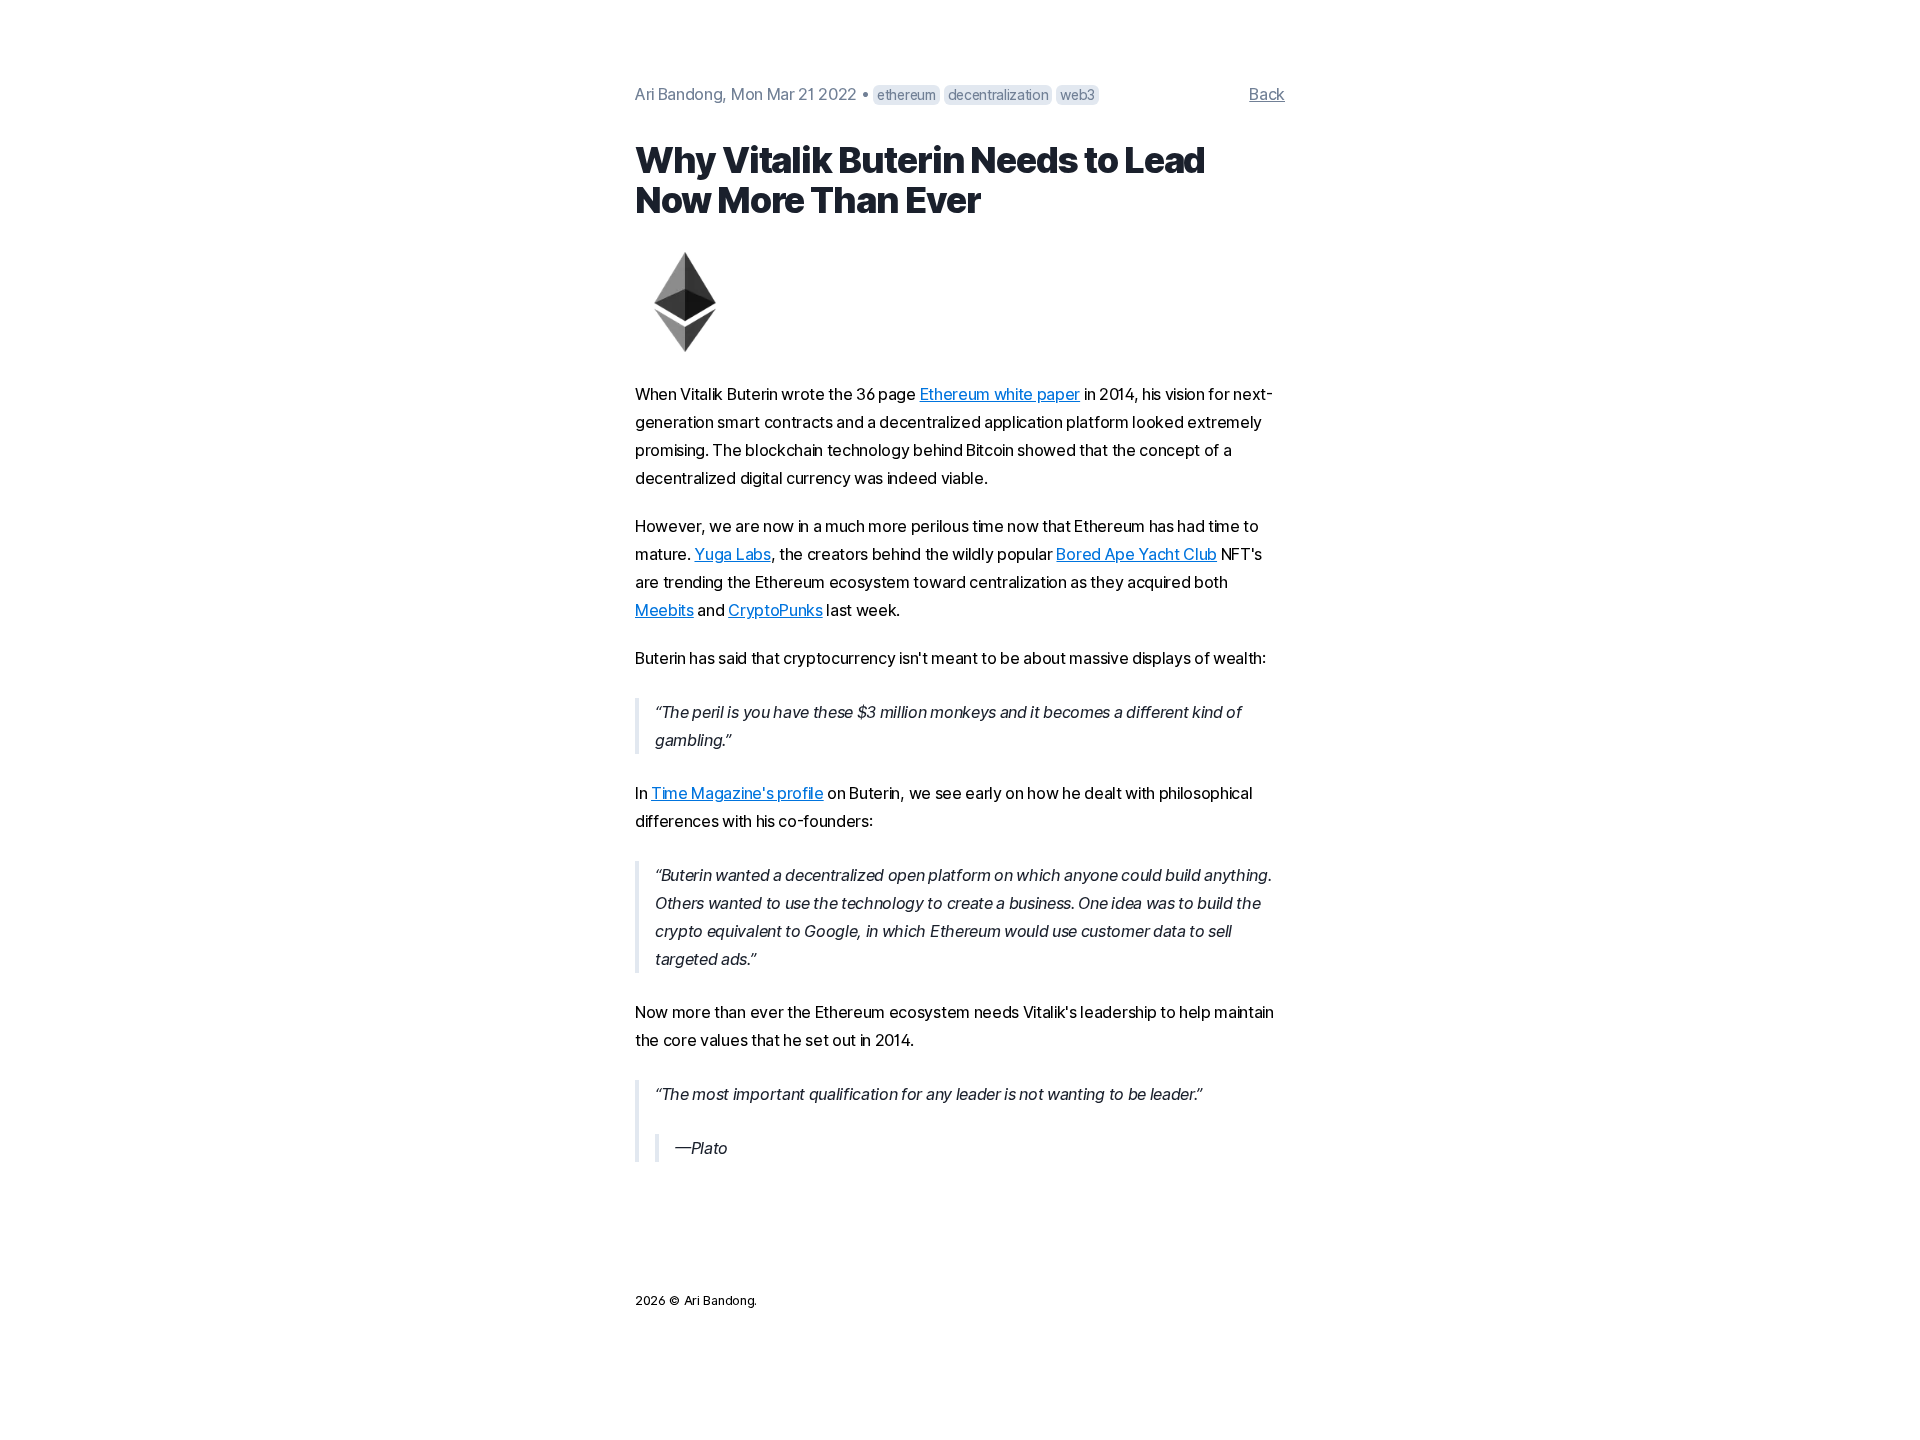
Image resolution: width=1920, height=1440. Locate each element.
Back (1267, 94)
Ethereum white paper (1000, 394)
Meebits (664, 610)
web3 (1077, 94)
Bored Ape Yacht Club (1136, 554)
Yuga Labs (732, 554)
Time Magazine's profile (737, 793)
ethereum (906, 94)
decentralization (998, 94)
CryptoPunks (775, 610)
